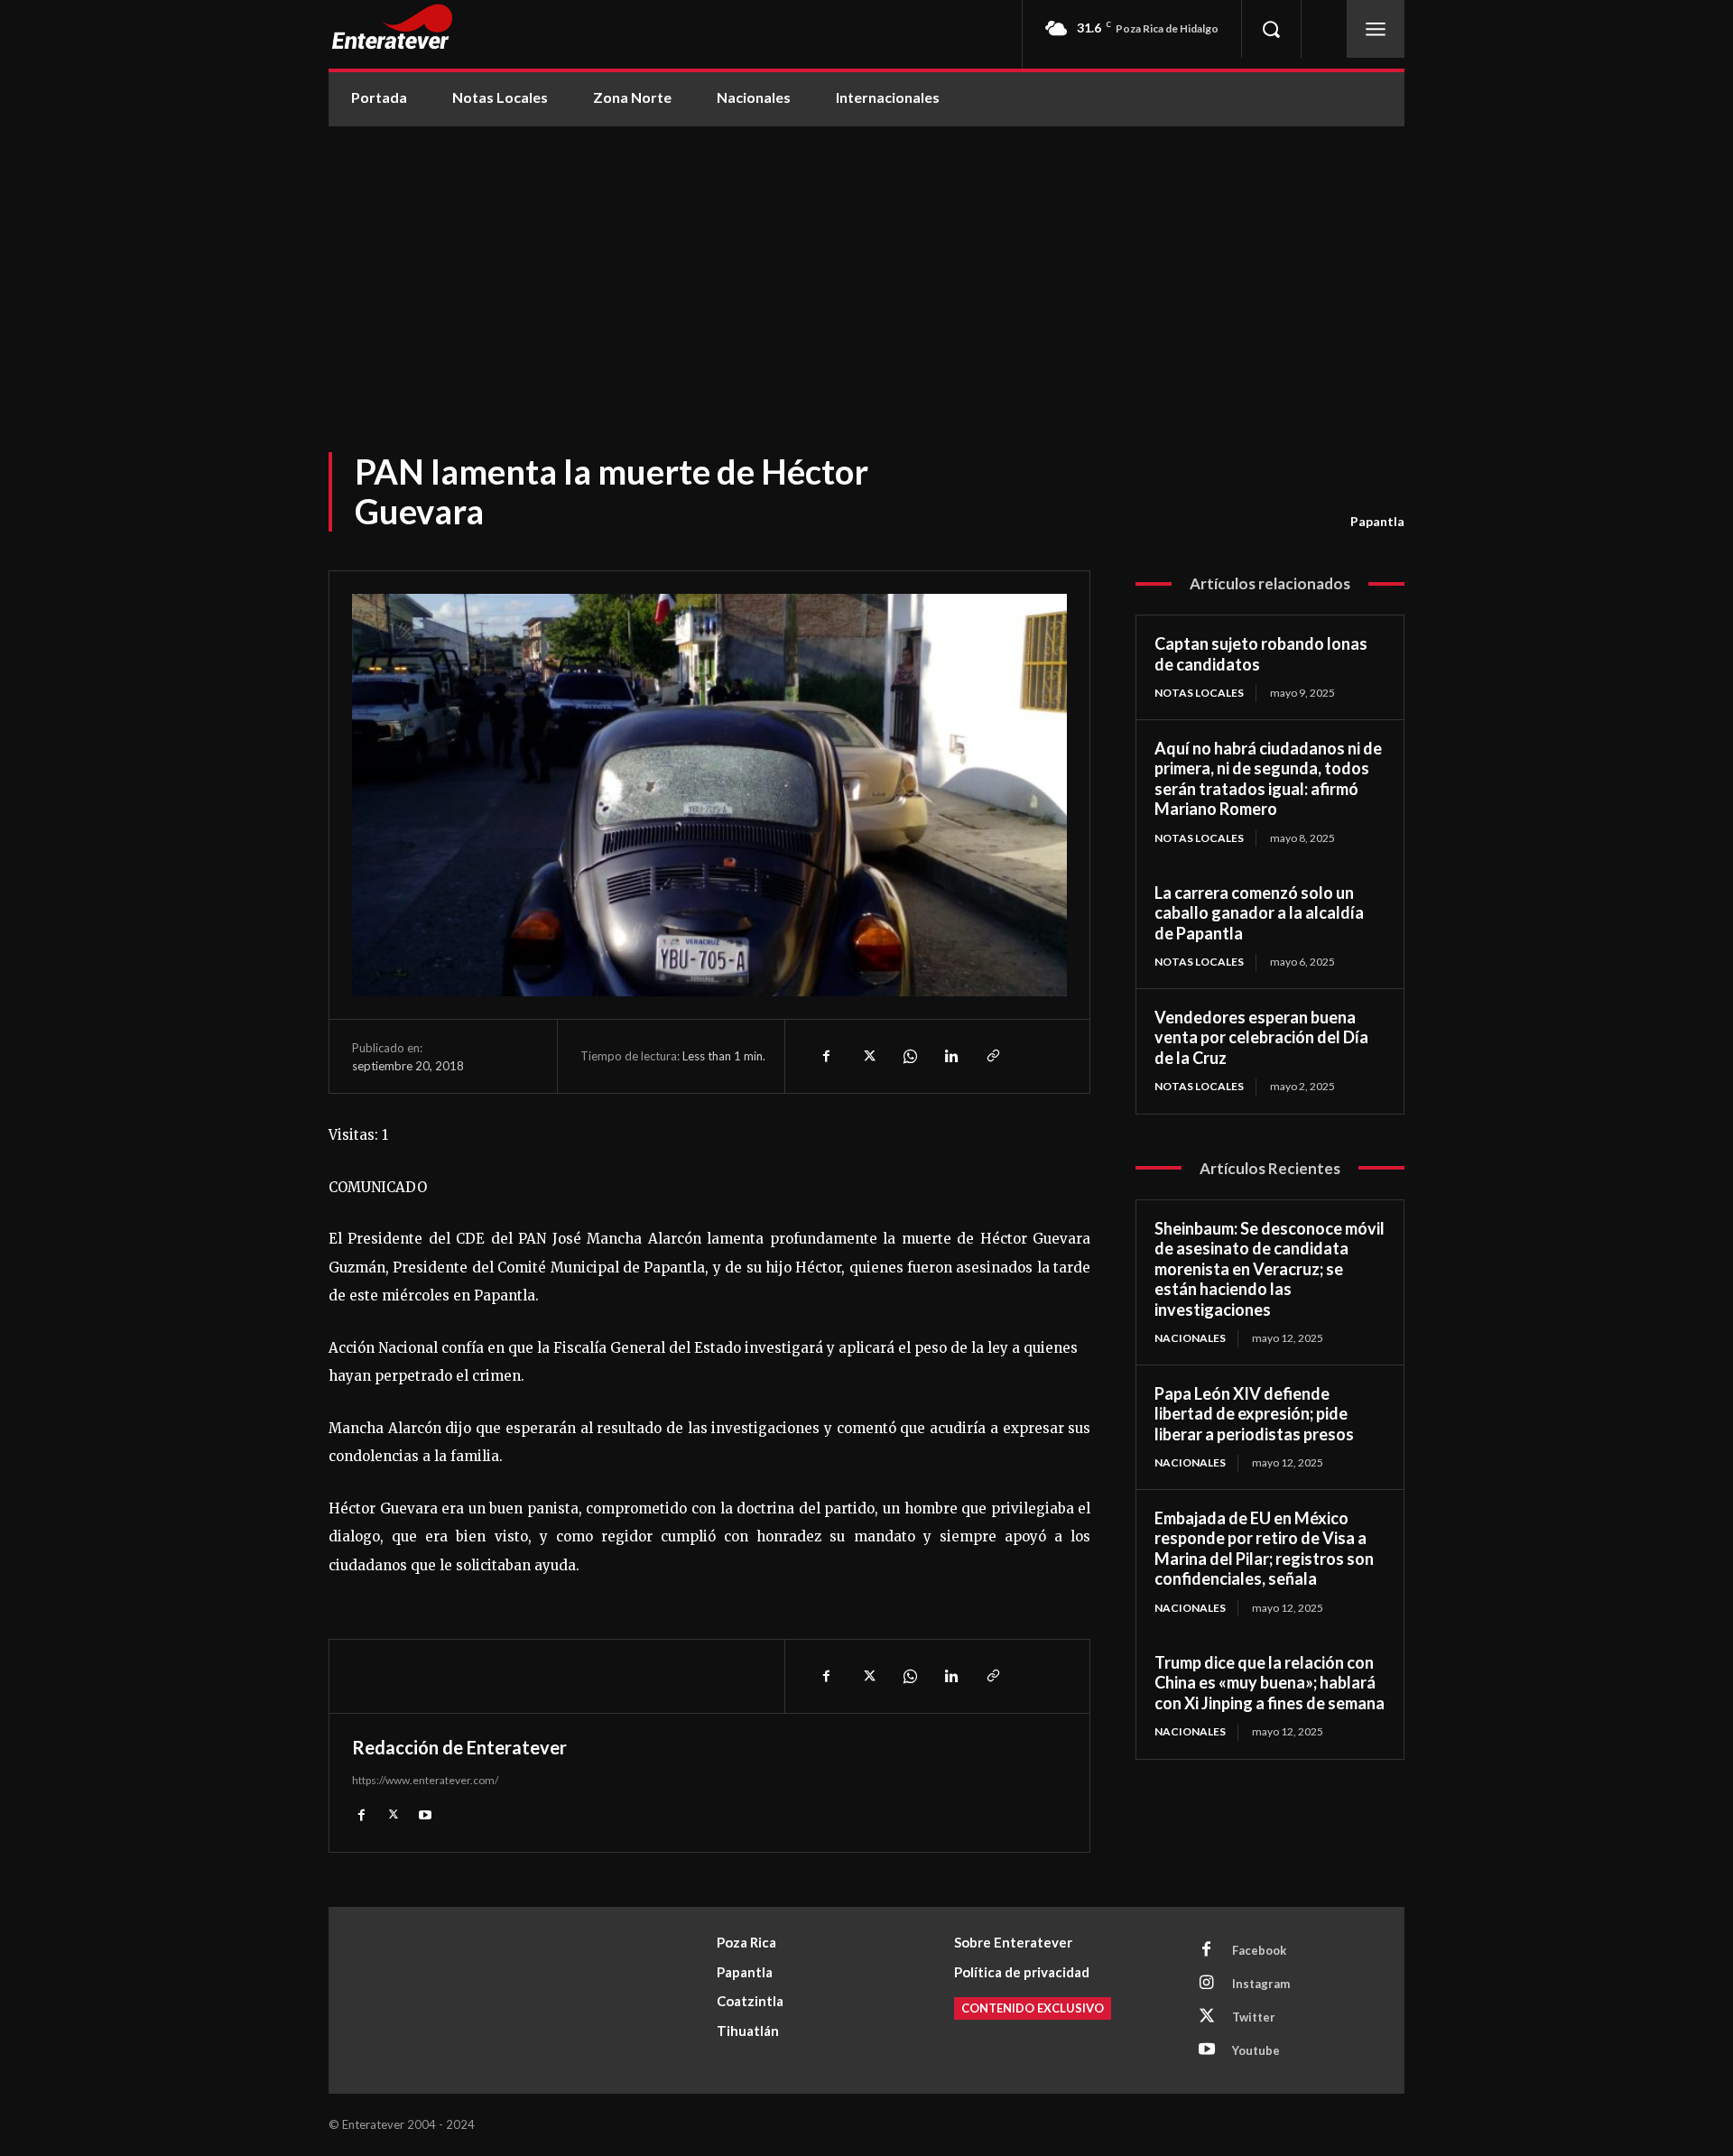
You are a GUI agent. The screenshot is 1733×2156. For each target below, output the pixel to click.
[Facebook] (826, 1056)
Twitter (1254, 2017)
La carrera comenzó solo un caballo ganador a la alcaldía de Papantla (1259, 913)
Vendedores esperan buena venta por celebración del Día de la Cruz (1261, 1037)
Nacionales (1190, 1338)
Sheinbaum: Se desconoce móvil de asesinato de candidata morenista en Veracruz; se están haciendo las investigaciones (1270, 1269)
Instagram (1261, 1984)
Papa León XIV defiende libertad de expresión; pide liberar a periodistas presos (1254, 1414)
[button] (1271, 29)
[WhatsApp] (909, 1056)
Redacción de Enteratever (459, 1747)
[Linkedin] (950, 1056)
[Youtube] (425, 1814)
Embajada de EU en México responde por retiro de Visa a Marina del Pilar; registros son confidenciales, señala (1264, 1549)
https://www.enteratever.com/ (425, 1780)
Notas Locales (1199, 693)
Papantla (1377, 521)
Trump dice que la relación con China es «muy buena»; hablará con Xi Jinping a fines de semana (1270, 1683)
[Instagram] (1207, 1984)
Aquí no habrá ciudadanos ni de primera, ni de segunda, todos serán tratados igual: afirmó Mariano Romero (1268, 779)
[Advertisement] (866, 262)
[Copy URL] (992, 1056)
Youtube (1256, 2050)
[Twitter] (867, 1056)
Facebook (1259, 1950)
